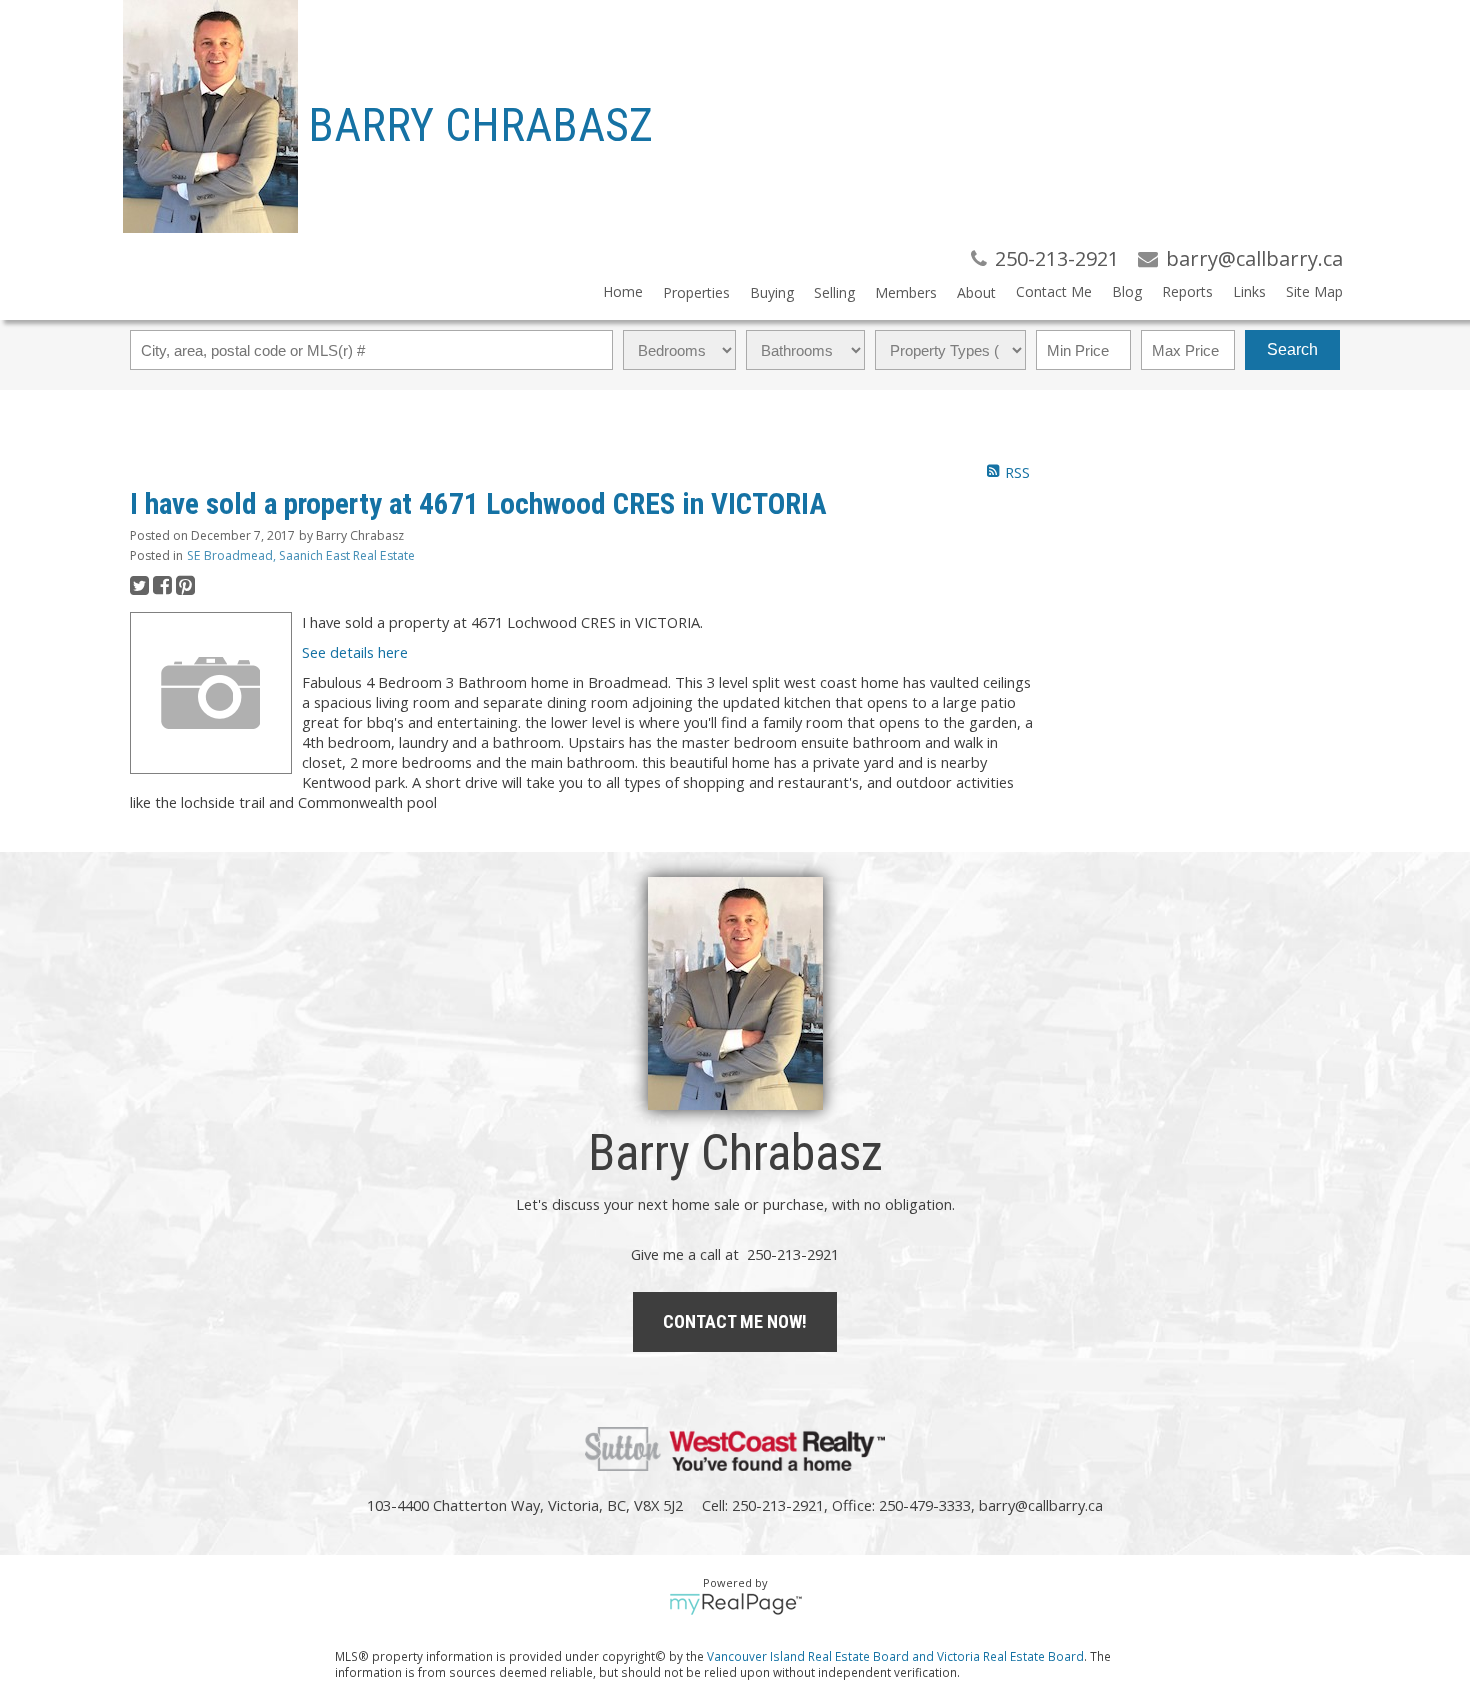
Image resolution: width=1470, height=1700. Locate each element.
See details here (355, 652)
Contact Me (1054, 291)
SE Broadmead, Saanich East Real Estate (301, 555)
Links (1249, 291)
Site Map (1314, 291)
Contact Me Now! (735, 1321)
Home (623, 291)
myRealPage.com (735, 1604)
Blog (1127, 291)
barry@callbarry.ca (1041, 1505)
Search (1292, 349)
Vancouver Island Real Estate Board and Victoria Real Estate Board (895, 1656)
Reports (1187, 291)
